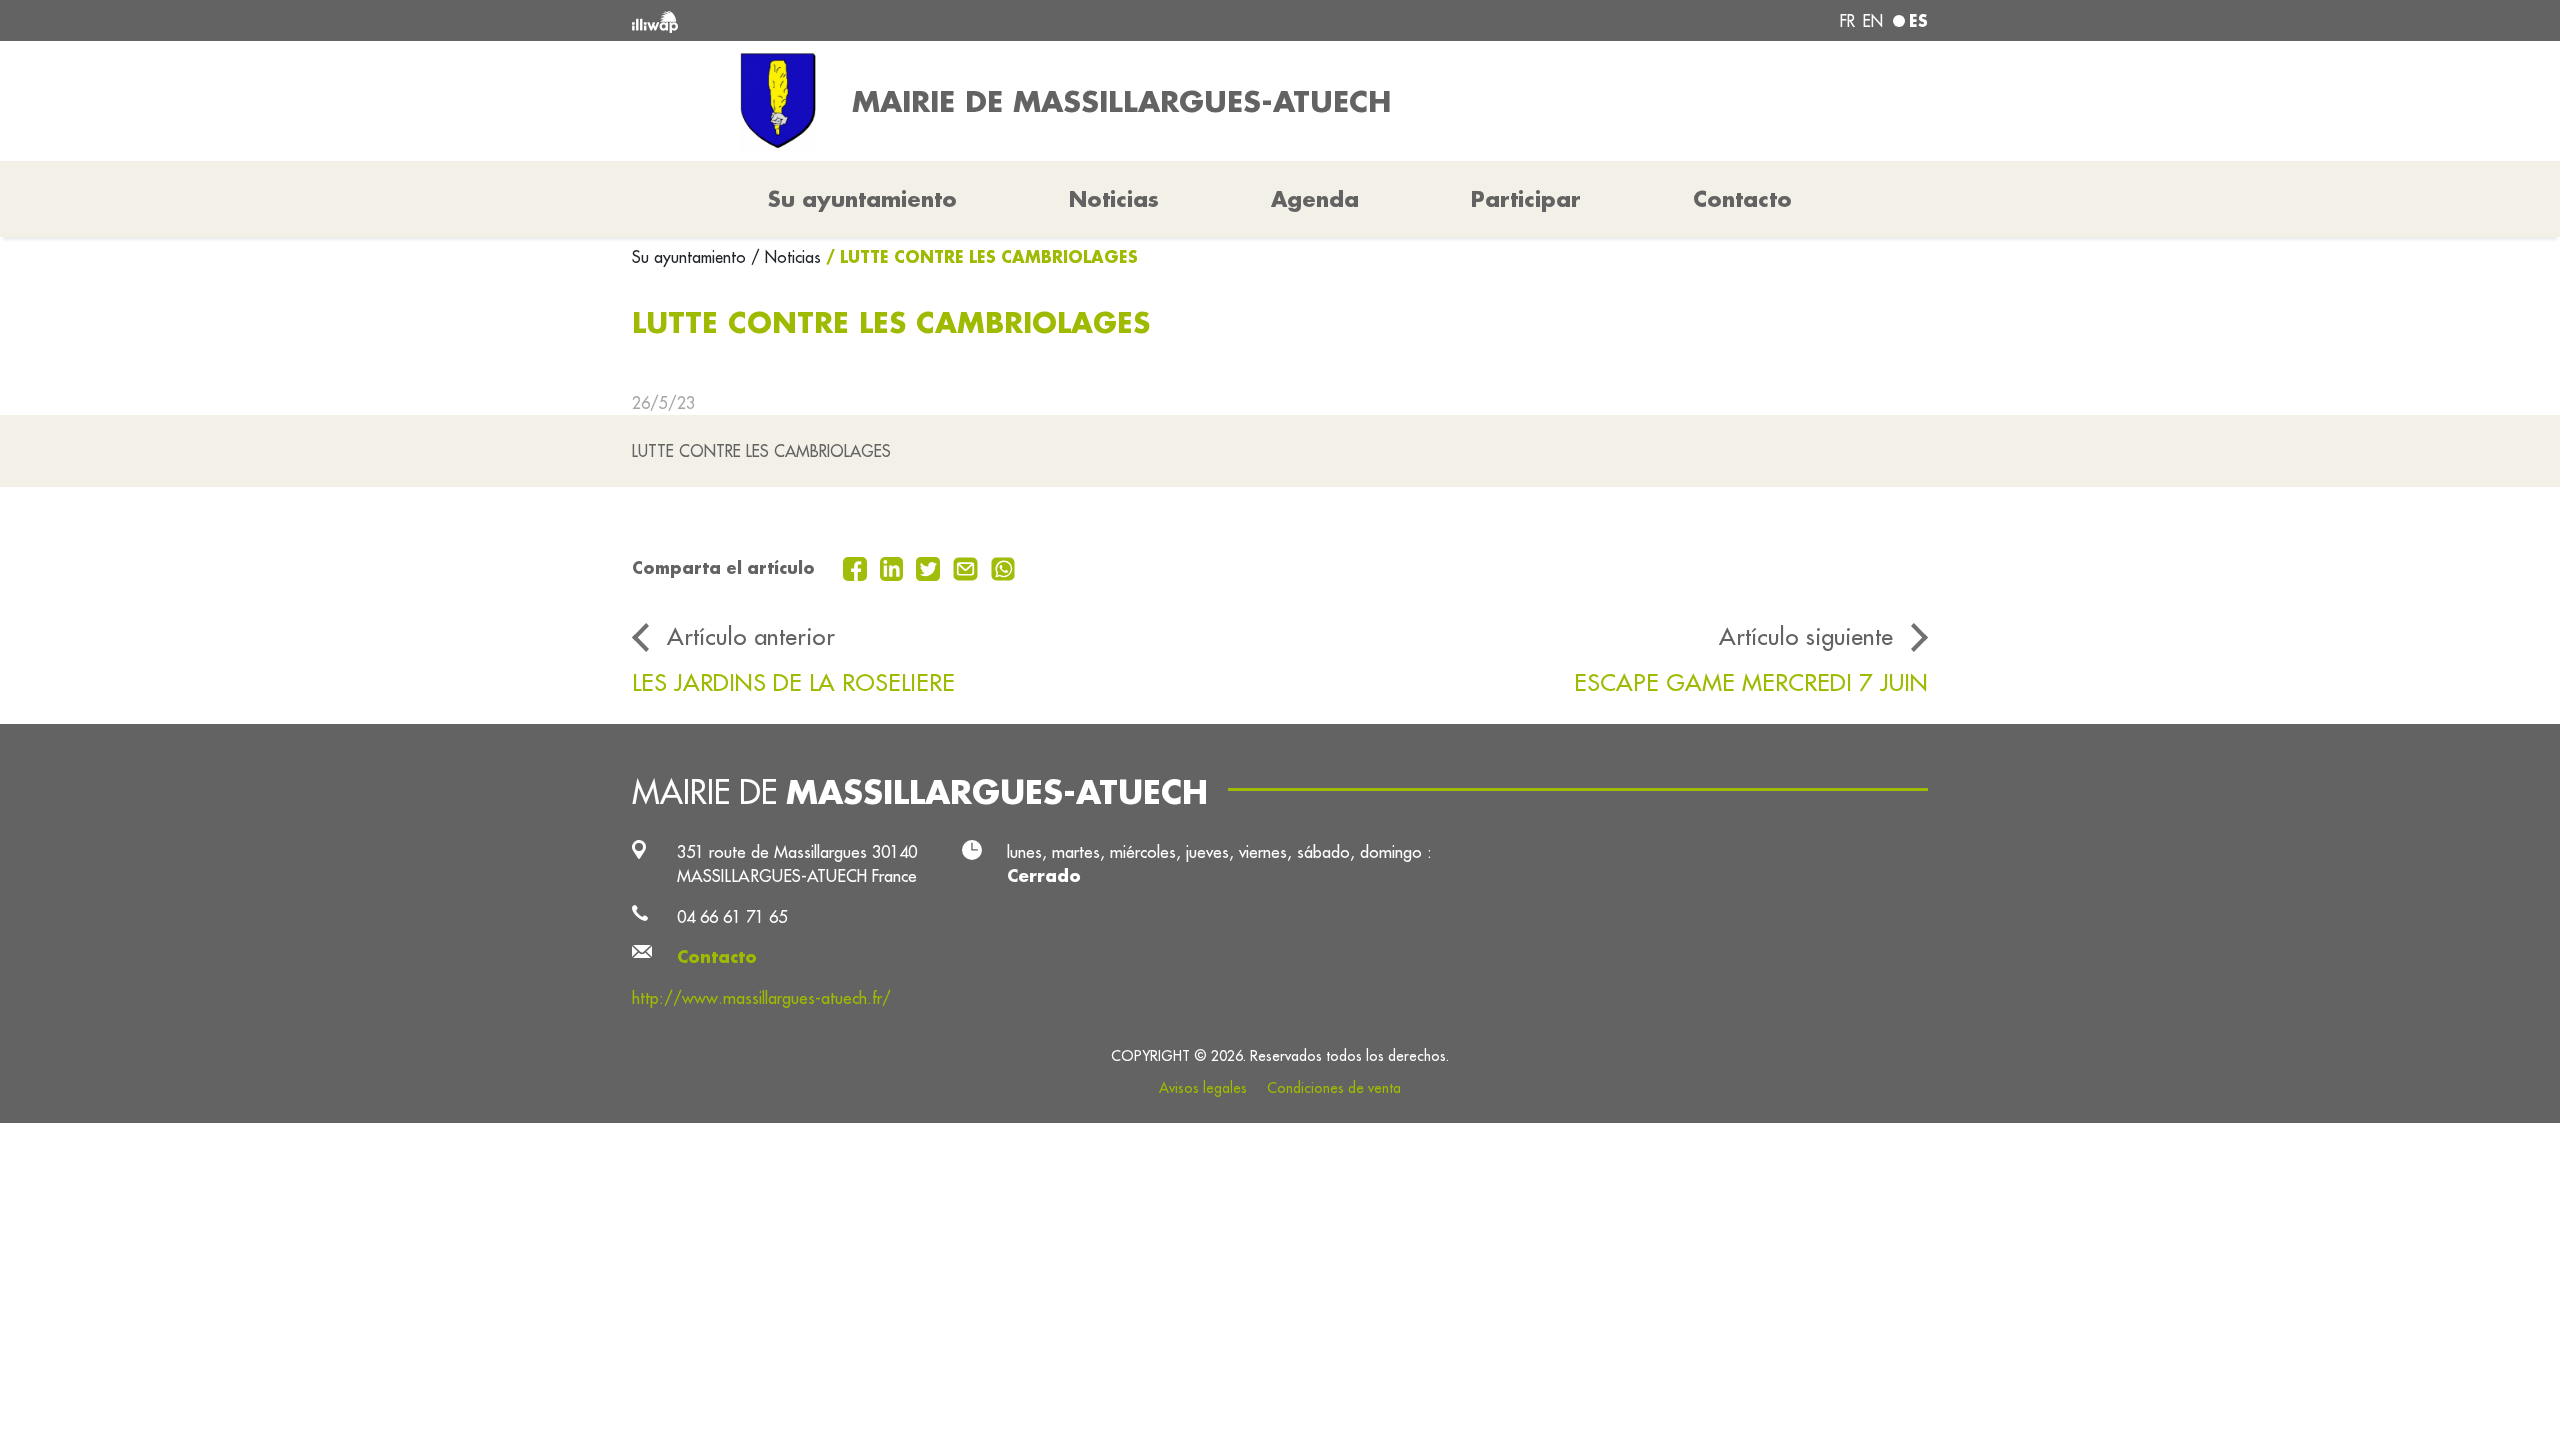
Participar (1526, 199)
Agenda (1315, 199)
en (1873, 21)
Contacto (1742, 199)
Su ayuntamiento (691, 257)
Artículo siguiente (1806, 636)
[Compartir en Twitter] (930, 567)
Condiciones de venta (1334, 1088)
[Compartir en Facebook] (857, 567)
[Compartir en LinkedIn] (894, 567)
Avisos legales (1203, 1088)
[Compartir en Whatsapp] (1003, 567)
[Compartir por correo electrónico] (968, 567)
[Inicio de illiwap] (895, 20)
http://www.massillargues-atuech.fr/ (761, 997)
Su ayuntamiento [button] (862, 199)
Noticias (1114, 199)
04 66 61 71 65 (732, 916)
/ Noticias (786, 257)
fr (1847, 21)
